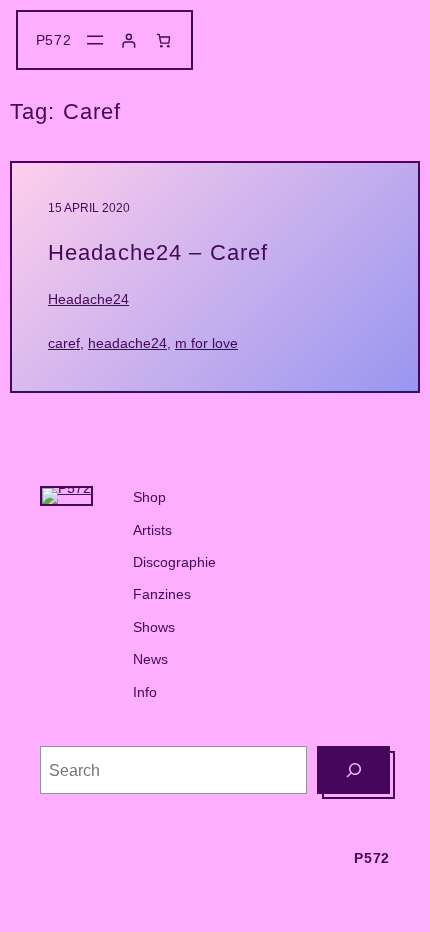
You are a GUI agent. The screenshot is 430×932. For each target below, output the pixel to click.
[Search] (353, 770)
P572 (54, 40)
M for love (206, 343)
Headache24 (88, 299)
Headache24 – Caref (158, 252)
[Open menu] (95, 40)
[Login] (128, 40)
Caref (64, 343)
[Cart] (163, 40)
